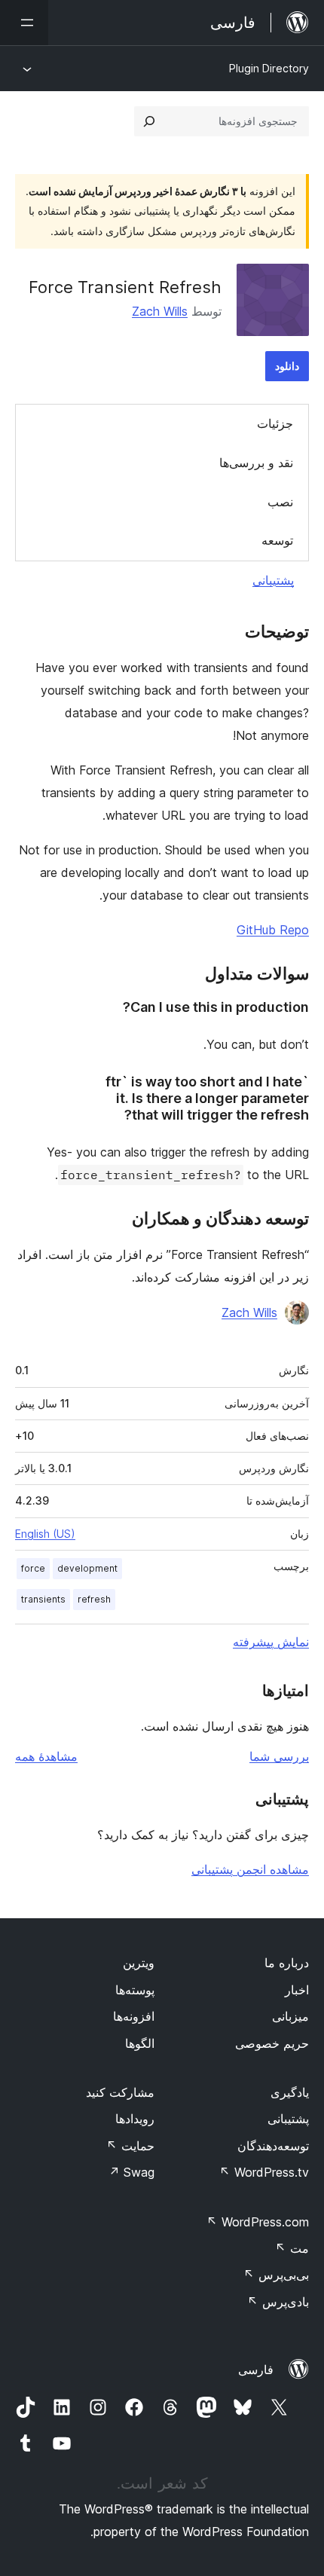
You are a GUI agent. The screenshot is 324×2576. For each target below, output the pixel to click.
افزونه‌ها (134, 2016)
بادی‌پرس (278, 2302)
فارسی (256, 2370)
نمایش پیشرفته (271, 1642)
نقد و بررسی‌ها (256, 463)
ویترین (139, 1963)
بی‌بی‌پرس (276, 2275)
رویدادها (135, 2119)
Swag (131, 2172)
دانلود (287, 366)
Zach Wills (160, 311)
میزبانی (290, 2016)
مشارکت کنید (120, 2092)
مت (292, 2248)
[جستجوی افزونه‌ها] (149, 121)
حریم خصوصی (272, 2043)
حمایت (130, 2146)
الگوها (140, 2043)
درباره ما (287, 1963)
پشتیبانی (273, 580)
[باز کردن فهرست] (24, 23)
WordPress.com (258, 2222)
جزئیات (275, 423)
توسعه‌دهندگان (273, 2146)
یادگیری (290, 2092)
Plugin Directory (269, 68)
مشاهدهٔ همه (46, 1756)
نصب (280, 502)
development (87, 1568)
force (33, 1568)
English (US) (45, 1534)
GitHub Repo (273, 930)
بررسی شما (279, 1756)
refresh (94, 1599)
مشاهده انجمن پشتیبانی (250, 1869)
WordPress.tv (264, 2172)
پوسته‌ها (135, 1990)
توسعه (277, 540)
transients (43, 1599)
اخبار (297, 1990)
